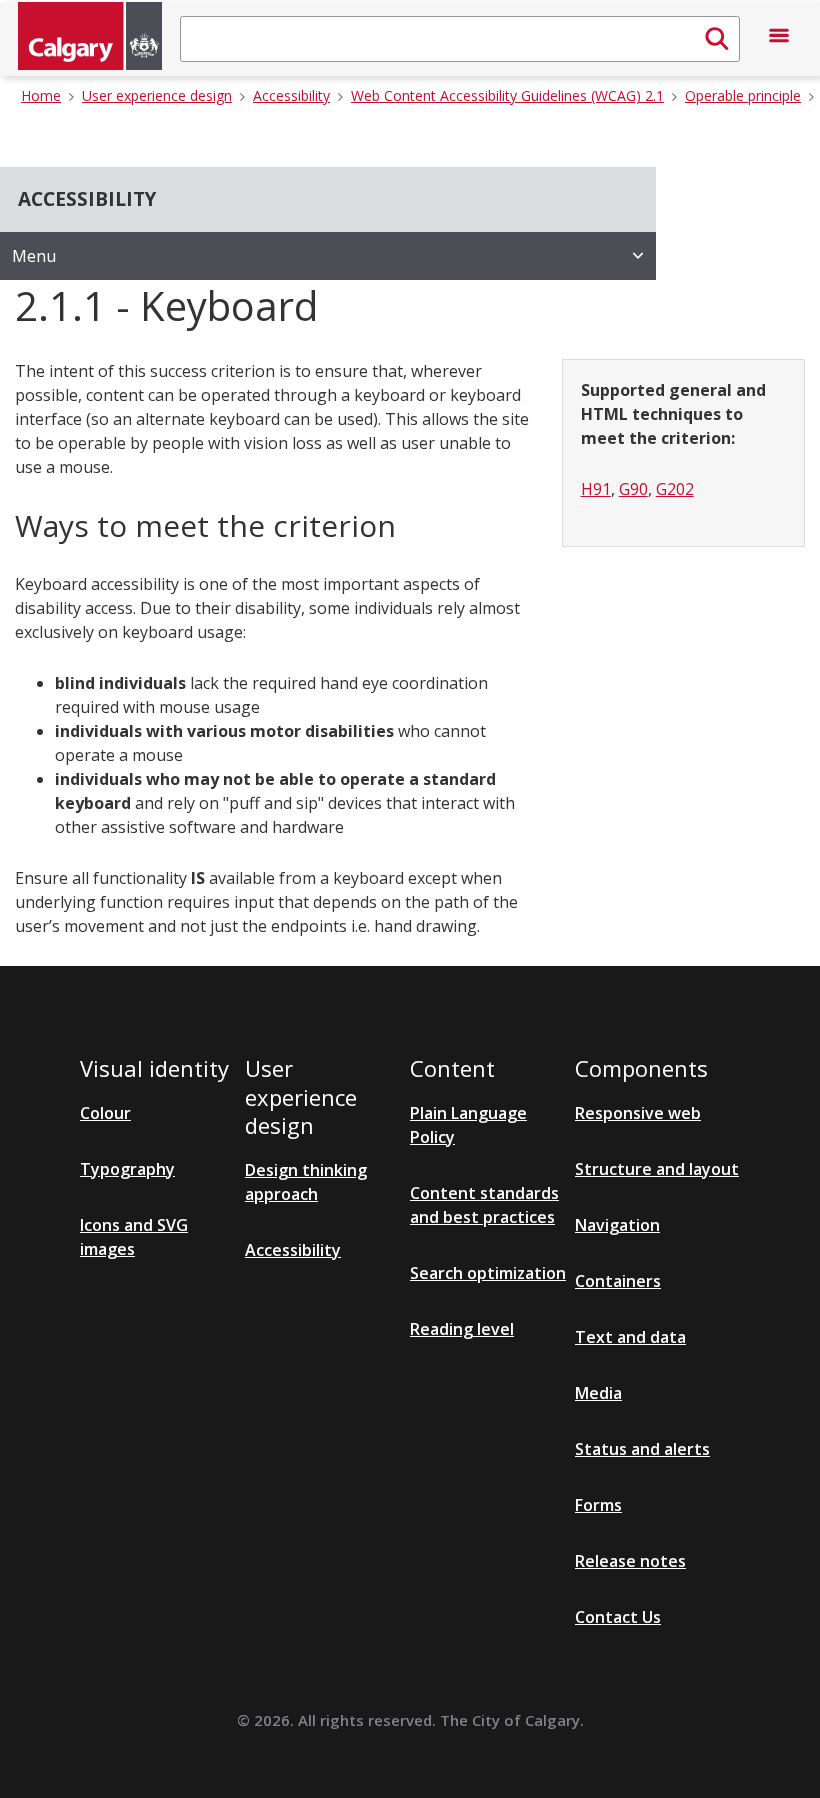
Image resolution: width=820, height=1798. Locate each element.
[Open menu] (779, 39)
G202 (675, 489)
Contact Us (618, 1617)
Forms (598, 1505)
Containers (618, 1281)
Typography (127, 1169)
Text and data (630, 1337)
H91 (596, 489)
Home (41, 95)
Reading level (462, 1329)
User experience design (157, 95)
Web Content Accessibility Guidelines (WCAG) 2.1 (507, 95)
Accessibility (291, 95)
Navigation (617, 1225)
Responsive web (638, 1113)
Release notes (630, 1561)
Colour (105, 1113)
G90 (633, 489)
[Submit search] (717, 39)
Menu (34, 256)
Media (598, 1393)
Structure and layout (657, 1169)
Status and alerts (642, 1449)
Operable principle (743, 95)
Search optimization (488, 1273)
